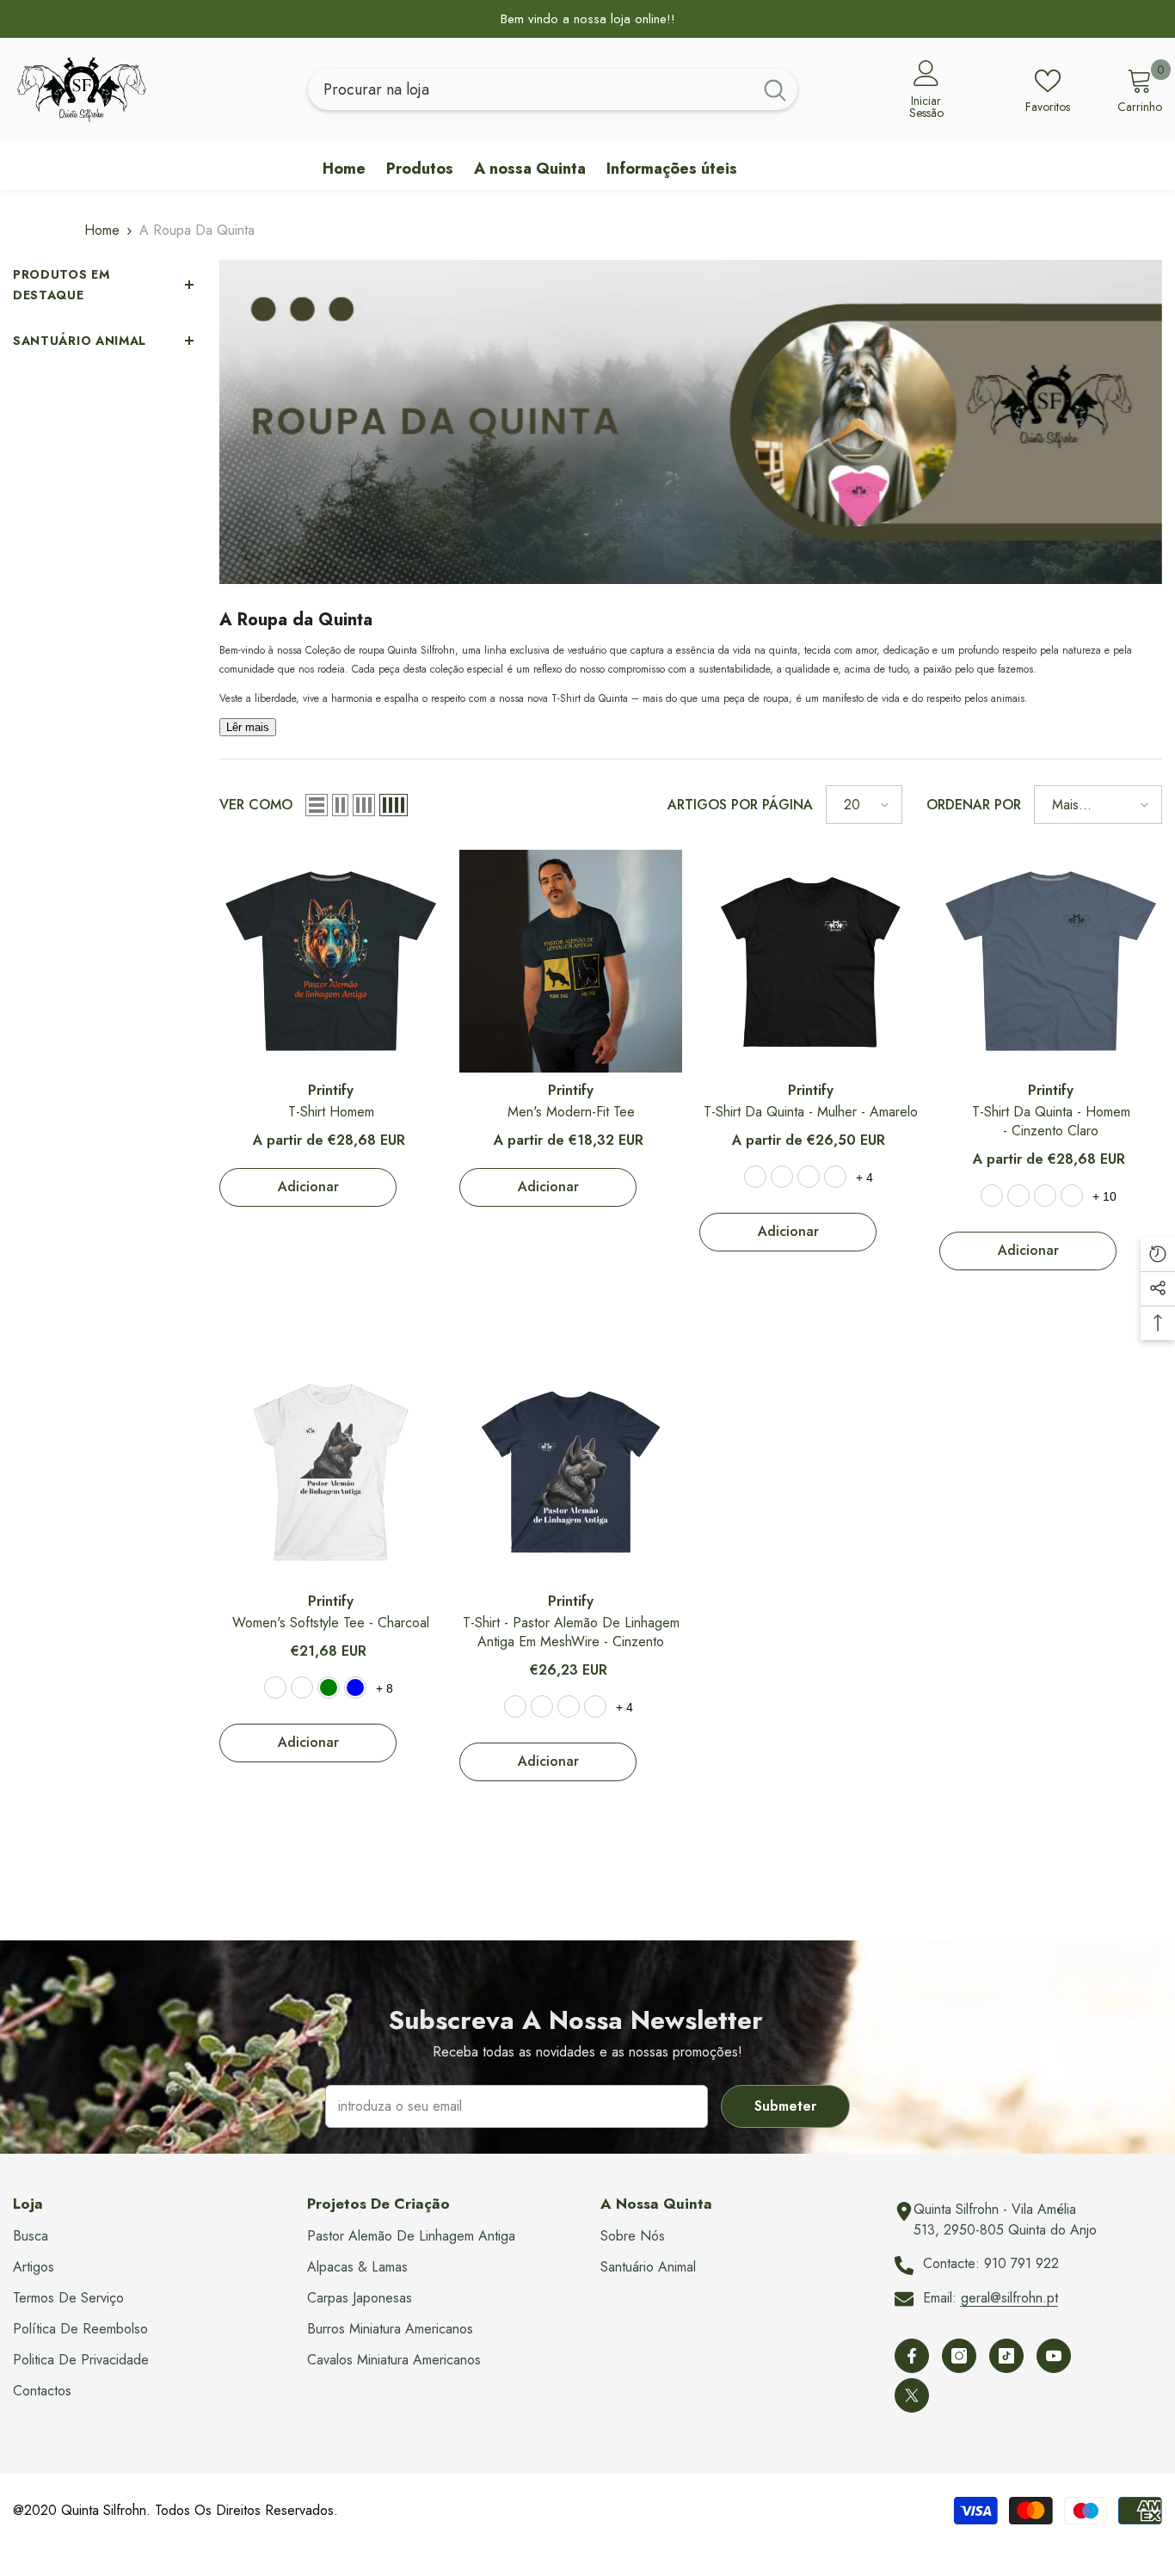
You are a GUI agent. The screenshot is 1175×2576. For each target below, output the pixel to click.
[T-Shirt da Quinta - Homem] (1051, 961)
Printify (331, 1090)
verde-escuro (1018, 1196)
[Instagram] (959, 2356)
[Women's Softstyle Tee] (331, 1472)
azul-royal (835, 1177)
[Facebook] (912, 2356)
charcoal (275, 1688)
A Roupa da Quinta (197, 230)
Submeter (785, 2106)
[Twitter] (912, 2395)
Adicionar (308, 1187)
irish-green (329, 1688)
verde (542, 1706)
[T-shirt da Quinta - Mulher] (811, 961)
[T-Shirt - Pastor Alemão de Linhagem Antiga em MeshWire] (571, 1472)
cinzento (1045, 1196)
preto (1072, 1196)
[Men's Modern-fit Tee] (571, 961)
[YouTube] (1054, 2356)
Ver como (256, 805)
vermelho (809, 1177)
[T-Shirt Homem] (331, 961)
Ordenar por (974, 805)
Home (102, 230)
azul (782, 1177)
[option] (587, 19)
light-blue (355, 1688)
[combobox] (530, 89)
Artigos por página (740, 805)
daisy (302, 1688)
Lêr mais (248, 727)
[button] (317, 805)
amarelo (755, 1177)
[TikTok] (1006, 2356)
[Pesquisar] (553, 89)
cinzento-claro (992, 1196)
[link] (691, 422)
